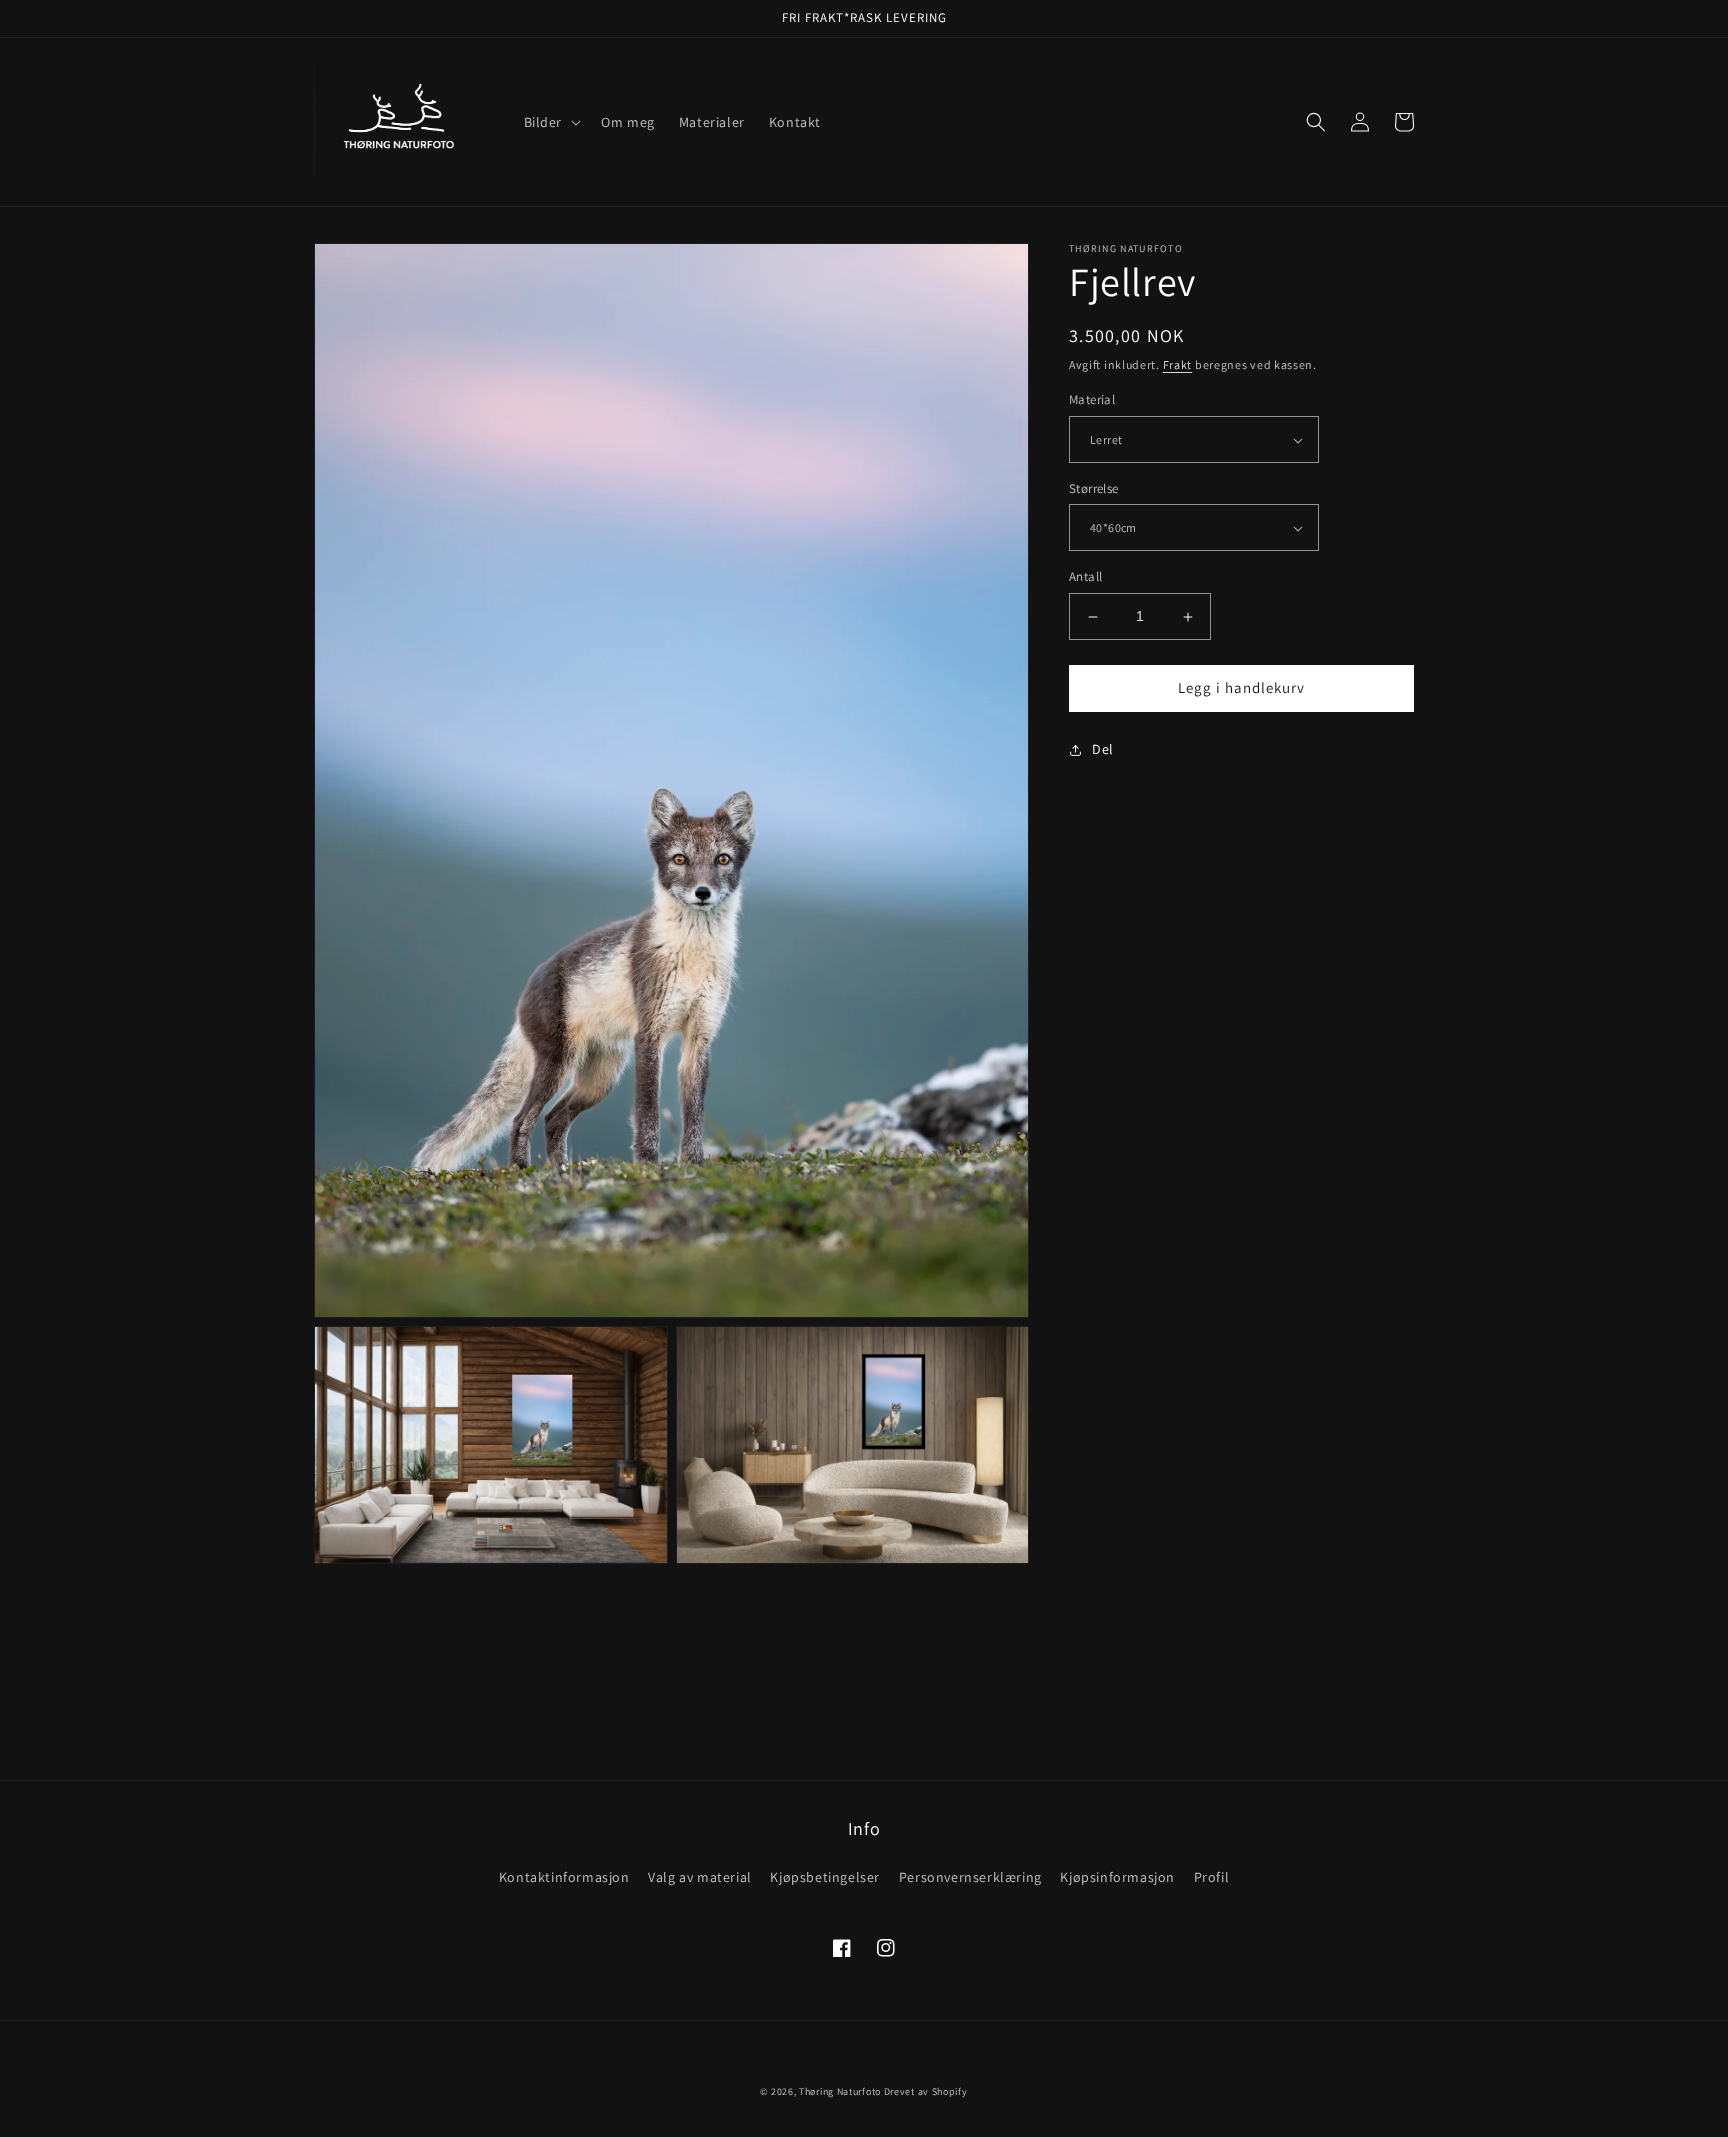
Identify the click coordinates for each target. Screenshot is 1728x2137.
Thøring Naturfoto (840, 2091)
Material (1092, 400)
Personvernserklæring (970, 1877)
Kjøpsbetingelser (825, 1877)
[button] (551, 122)
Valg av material (700, 1877)
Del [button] (1103, 749)
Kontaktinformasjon (564, 1877)
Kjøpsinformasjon (1117, 1877)
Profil (1212, 1877)
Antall (1085, 577)
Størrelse (1094, 488)
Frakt (1178, 364)
